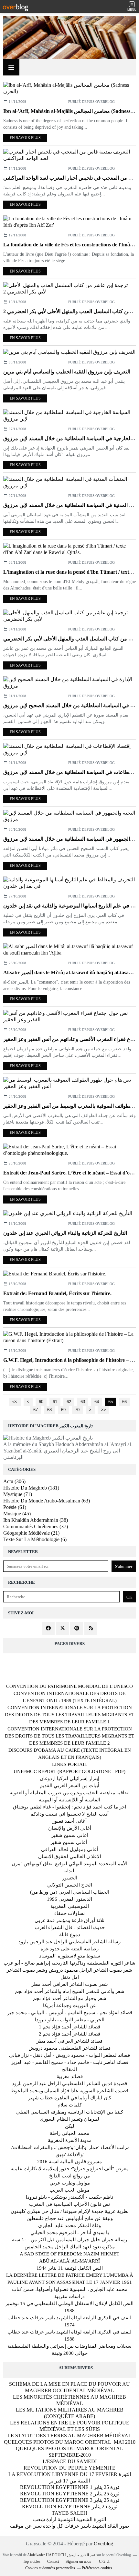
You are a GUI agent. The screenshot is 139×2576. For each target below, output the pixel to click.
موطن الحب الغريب (69, 2190)
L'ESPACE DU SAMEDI (70, 2461)
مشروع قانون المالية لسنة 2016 (69, 2162)
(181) (31, 1488)
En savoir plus (25, 138)
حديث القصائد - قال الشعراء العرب (70, 1927)
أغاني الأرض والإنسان (70, 1828)
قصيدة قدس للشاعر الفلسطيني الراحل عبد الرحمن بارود (69, 2084)
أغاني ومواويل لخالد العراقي (69, 1849)
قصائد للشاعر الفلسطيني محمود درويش (69, 2048)
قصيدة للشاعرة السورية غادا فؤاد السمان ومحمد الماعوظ (69, 2091)
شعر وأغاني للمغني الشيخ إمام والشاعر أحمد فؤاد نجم (70, 1991)
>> (103, 1410)
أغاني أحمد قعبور (69, 1821)
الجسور (70, 1878)
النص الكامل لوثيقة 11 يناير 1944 (70, 2268)
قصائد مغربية (70, 2076)
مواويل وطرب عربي (70, 2183)
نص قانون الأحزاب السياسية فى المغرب (69, 2204)
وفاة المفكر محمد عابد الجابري (69, 2225)
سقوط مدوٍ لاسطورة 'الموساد (70, 1956)
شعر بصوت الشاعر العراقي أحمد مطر (70, 1984)
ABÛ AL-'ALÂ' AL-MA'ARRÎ (69, 2261)
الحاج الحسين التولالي (70, 1885)
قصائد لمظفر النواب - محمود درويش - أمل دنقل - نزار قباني (69, 2055)
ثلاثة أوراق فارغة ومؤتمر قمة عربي (69, 1920)
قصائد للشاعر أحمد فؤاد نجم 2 (69, 2034)
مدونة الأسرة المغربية (70, 2140)
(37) (36, 1526)
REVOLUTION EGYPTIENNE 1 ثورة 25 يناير (70, 2487)
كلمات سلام (70, 2105)
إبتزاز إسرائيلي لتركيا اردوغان (69, 1778)
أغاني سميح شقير (70, 1835)
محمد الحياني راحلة (69, 2133)
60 (41, 1402)
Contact (53, 2561)
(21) (31, 1533)
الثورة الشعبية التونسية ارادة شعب (69, 2519)
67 (36, 1410)
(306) (14, 1481)
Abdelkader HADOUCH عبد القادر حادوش (61, 2555)
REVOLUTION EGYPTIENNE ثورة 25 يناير (70, 2507)
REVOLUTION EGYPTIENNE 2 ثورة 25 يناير (70, 2494)
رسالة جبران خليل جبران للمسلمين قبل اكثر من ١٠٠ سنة (69, 2240)
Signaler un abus (79, 2561)
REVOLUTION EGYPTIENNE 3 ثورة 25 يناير (70, 2500)
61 (55, 1402)
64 (97, 1402)
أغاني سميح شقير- (69, 1842)
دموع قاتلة (70, 1935)
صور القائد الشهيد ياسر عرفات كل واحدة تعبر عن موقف (70, 2526)
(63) (47, 1501)
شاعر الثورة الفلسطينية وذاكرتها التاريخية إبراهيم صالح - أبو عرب (69, 1963)
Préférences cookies (97, 2568)
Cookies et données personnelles (50, 2568)
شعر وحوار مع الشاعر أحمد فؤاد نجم (70, 1998)
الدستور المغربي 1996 (69, 1899)
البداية (69, 1871)
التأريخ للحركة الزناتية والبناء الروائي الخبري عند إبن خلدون (65, 1233)
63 (83, 1402)
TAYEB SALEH (69, 2513)
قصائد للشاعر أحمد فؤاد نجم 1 (69, 2027)
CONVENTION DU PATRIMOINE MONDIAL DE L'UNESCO (69, 1686)
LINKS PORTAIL (70, 1764)
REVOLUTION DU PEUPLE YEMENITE (69, 2468)
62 (69, 1402)
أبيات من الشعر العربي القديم (69, 1786)
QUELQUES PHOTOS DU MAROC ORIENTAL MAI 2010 (70, 2442)
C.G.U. (105, 2561)
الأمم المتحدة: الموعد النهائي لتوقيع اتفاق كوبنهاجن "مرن (69, 1864)
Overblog (103, 2544)
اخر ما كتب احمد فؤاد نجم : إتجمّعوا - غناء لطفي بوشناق (69, 1807)
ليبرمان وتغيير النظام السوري (69, 2119)
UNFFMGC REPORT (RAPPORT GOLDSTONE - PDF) (69, 1771)
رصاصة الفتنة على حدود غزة (70, 1949)
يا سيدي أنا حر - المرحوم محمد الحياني (70, 2233)
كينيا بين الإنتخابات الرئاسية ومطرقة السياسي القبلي (70, 2112)
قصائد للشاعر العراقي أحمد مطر (69, 2041)
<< (15, 1402)
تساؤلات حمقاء (69, 1913)
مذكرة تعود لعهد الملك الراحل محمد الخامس (70, 2247)
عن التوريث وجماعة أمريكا (69, 2006)
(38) (36, 1520)
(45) (17, 1514)
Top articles (32, 2561)
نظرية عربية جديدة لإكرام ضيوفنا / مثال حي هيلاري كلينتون (70, 2211)
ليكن (70, 2126)
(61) (15, 1507)
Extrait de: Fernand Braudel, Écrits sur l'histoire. (57, 1293)
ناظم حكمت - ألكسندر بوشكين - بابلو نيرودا (69, 2197)
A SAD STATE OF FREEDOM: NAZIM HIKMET (69, 2254)
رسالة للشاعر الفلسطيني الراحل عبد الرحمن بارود (69, 1942)
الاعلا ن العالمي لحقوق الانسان (70, 1857)
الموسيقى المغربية (70, 1906)
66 (124, 1402)
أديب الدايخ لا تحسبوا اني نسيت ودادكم (69, 1814)
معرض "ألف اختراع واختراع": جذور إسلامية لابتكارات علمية (70, 2169)
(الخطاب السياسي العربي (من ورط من (70, 1892)
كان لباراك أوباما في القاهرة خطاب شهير (70, 2098)
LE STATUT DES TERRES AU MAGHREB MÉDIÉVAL (69, 2436)
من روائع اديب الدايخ (69, 2176)
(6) (35, 1539)
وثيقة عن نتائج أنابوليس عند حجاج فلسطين (70, 2218)
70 (77, 1410)
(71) (18, 1494)
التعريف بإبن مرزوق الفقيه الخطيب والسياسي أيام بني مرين (67, 372)
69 (63, 1410)
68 (49, 1410)
